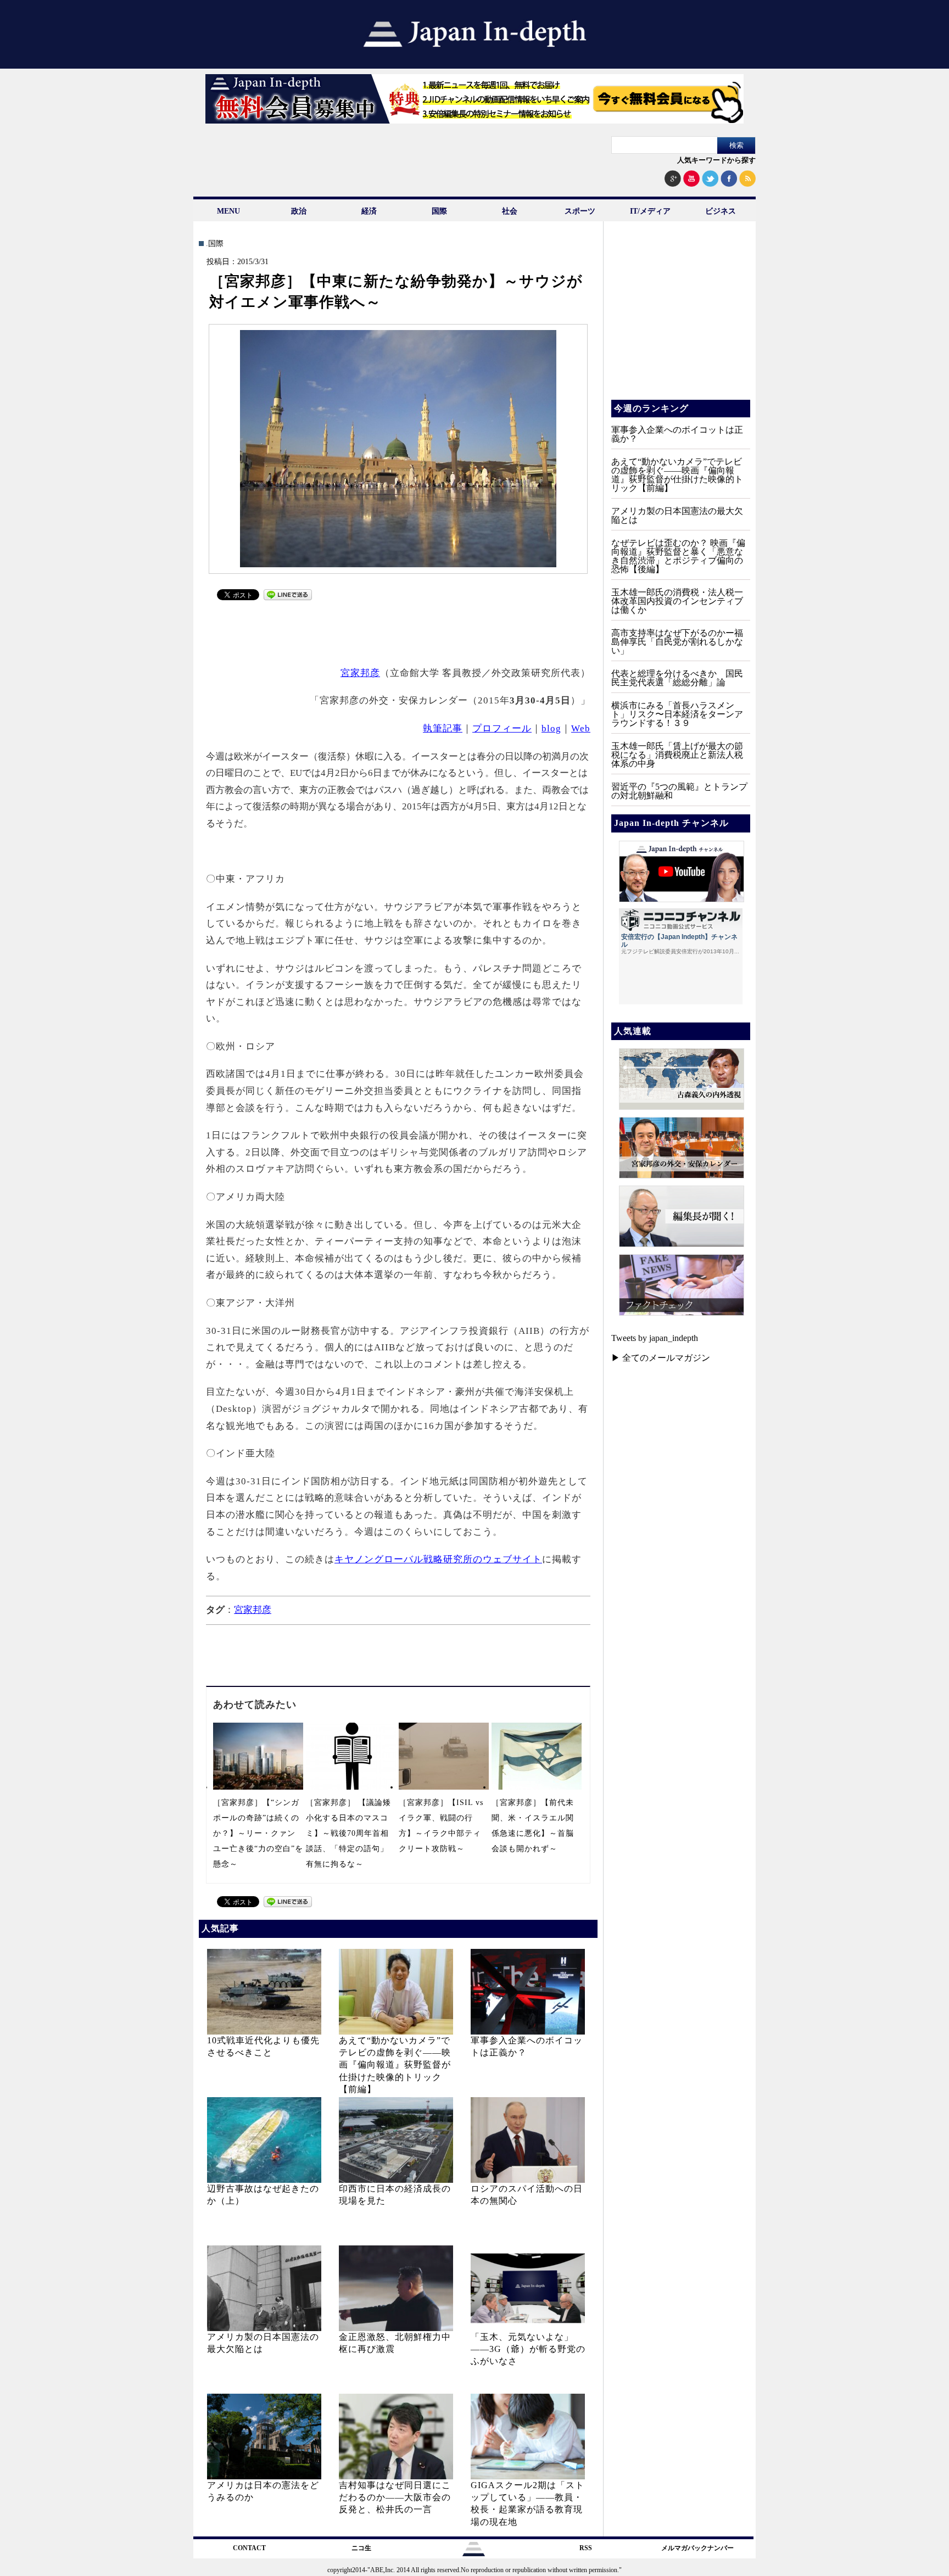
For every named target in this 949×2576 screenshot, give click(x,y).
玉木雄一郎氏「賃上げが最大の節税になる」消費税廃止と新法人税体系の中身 (677, 755)
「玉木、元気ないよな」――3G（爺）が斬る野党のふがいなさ (528, 2349)
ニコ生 (361, 2548)
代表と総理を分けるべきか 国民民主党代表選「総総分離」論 (677, 678)
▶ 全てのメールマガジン (661, 1358)
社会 (510, 211)
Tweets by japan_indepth (655, 1338)
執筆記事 (443, 728)
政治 (299, 211)
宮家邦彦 (360, 673)
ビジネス (721, 211)
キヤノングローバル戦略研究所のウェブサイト (438, 1559)
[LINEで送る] (288, 597)
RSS (586, 2548)
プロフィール (502, 728)
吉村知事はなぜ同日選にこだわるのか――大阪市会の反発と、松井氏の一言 (395, 2497)
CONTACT (249, 2548)
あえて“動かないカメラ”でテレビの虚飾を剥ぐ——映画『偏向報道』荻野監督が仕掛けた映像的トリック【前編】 (395, 2065)
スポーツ (580, 211)
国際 (439, 211)
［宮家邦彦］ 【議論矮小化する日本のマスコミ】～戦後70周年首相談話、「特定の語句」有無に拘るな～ (348, 1833)
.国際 (215, 244)
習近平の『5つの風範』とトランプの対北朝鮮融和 (679, 791)
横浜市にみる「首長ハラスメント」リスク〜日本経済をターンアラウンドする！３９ (677, 714)
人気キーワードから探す (716, 160)
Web (581, 728)
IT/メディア (650, 211)
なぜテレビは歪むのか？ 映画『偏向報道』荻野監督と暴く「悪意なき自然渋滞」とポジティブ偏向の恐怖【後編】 (678, 556)
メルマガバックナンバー (697, 2548)
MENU (228, 211)
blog (551, 728)
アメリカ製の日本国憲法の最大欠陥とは (677, 515)
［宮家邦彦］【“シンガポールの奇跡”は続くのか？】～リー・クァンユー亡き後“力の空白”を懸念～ (258, 1833)
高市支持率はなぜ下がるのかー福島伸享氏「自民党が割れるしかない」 (677, 642)
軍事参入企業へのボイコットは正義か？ (677, 434)
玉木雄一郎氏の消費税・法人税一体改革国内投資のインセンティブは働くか (677, 601)
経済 (369, 211)
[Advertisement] (399, 632)
